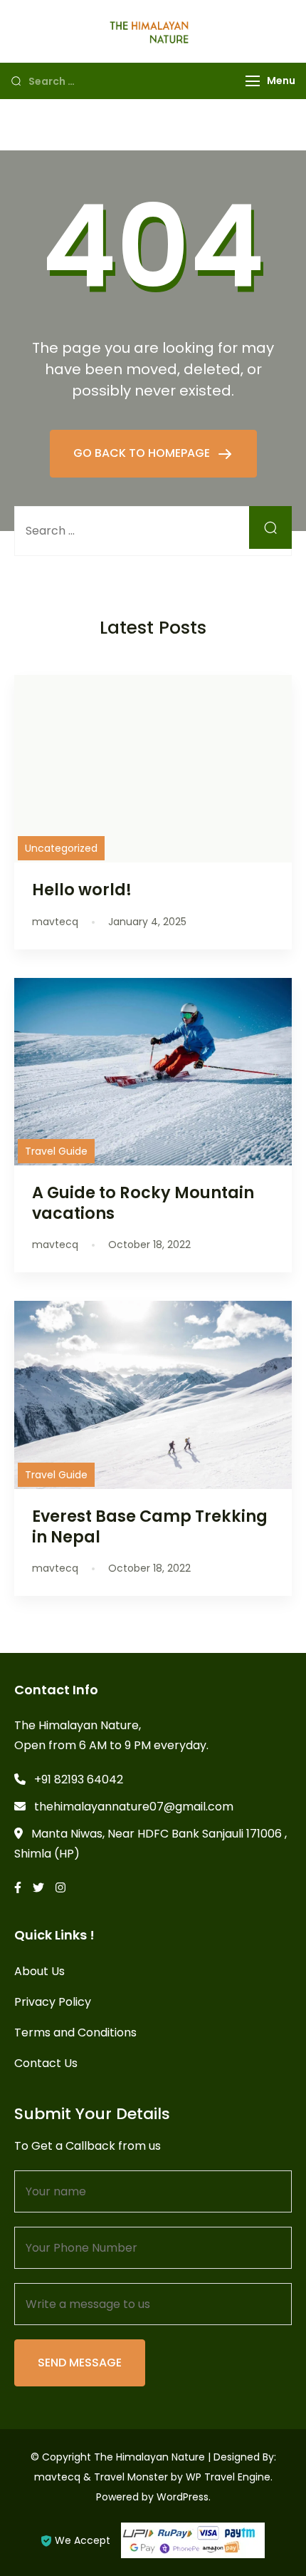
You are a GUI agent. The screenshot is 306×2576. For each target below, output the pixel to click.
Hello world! (82, 890)
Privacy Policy (53, 2002)
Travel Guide (56, 1151)
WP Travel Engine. (229, 2477)
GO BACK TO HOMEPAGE (143, 453)
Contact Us (46, 2063)
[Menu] (253, 81)
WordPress (183, 2497)
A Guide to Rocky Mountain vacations (143, 1203)
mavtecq (57, 2477)
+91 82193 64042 (79, 1779)
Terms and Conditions (75, 2033)
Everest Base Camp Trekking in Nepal (150, 1526)
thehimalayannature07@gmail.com (134, 1807)
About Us (39, 1971)
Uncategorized (61, 848)
